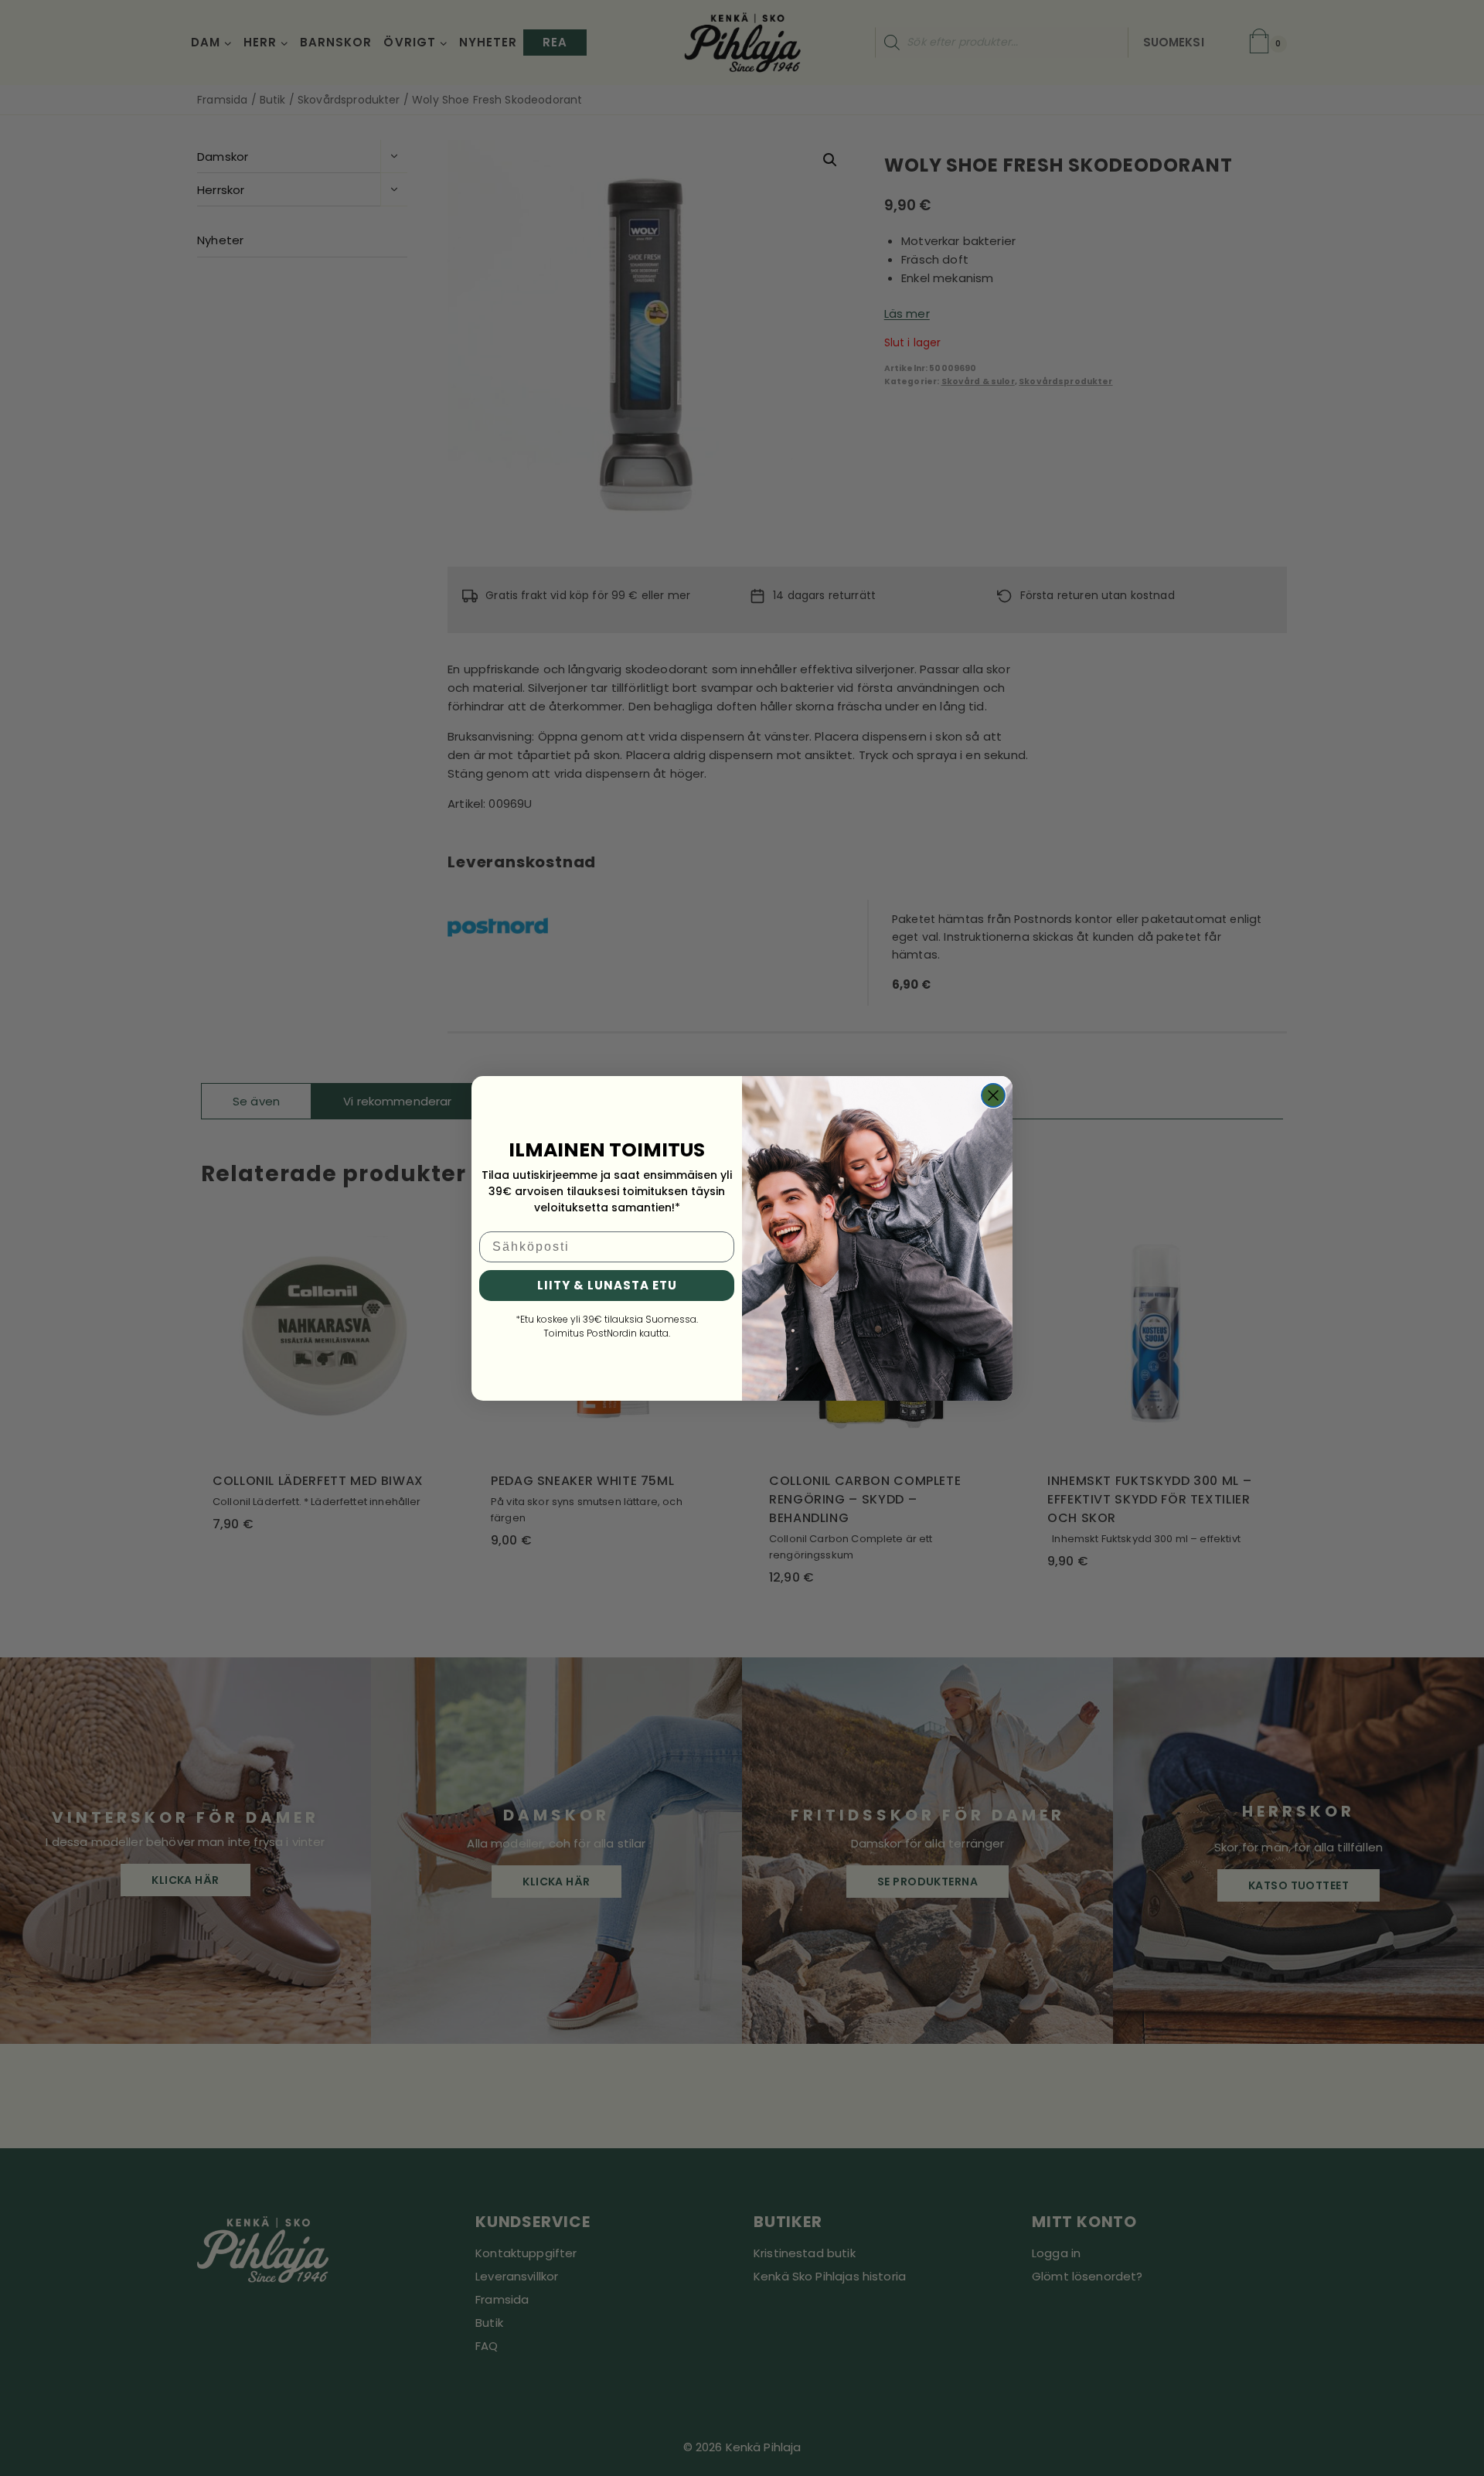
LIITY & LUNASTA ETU (607, 1285)
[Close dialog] (993, 1095)
